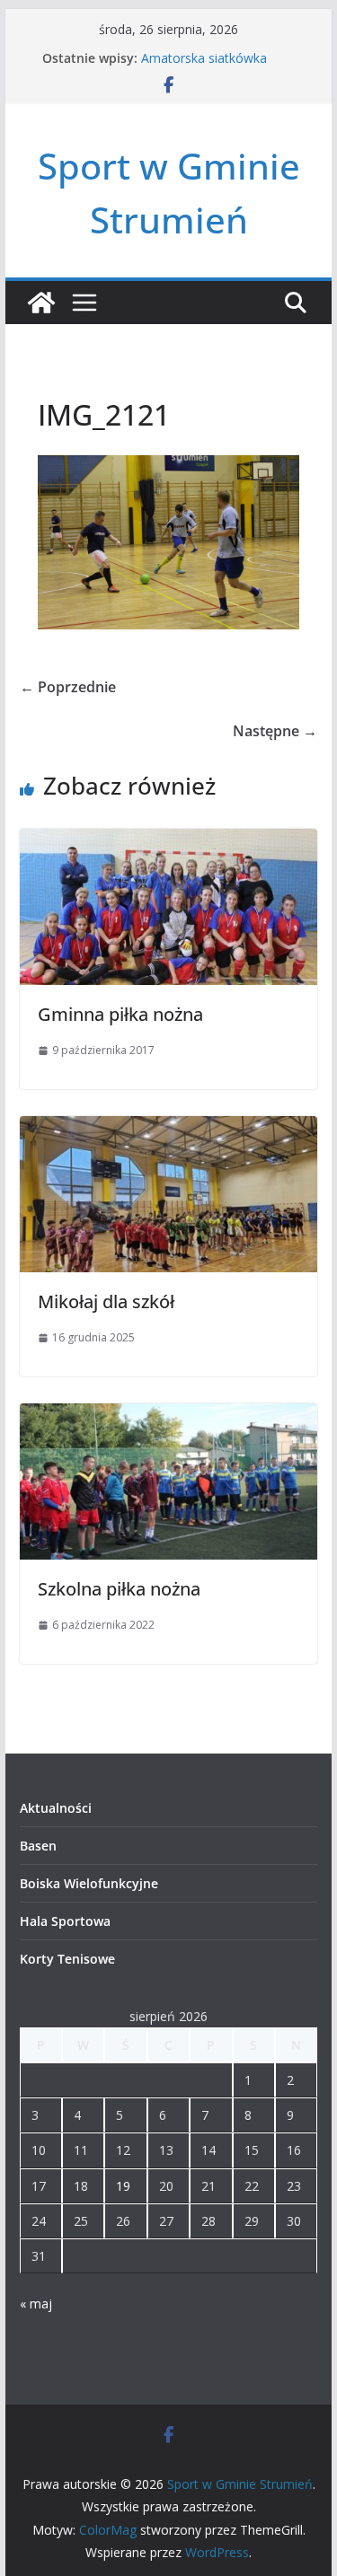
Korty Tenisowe (67, 1959)
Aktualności (56, 1808)
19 (123, 2186)
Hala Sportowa (65, 1921)
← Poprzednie (68, 687)
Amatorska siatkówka (204, 58)
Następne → (275, 731)
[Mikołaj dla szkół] (169, 1129)
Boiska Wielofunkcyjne (89, 1883)
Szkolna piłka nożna (119, 1589)
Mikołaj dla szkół (106, 1301)
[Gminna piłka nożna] (169, 841)
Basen (38, 1846)
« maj (36, 2303)
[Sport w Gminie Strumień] (41, 303)
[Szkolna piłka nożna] (169, 1416)
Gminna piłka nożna (120, 1014)
